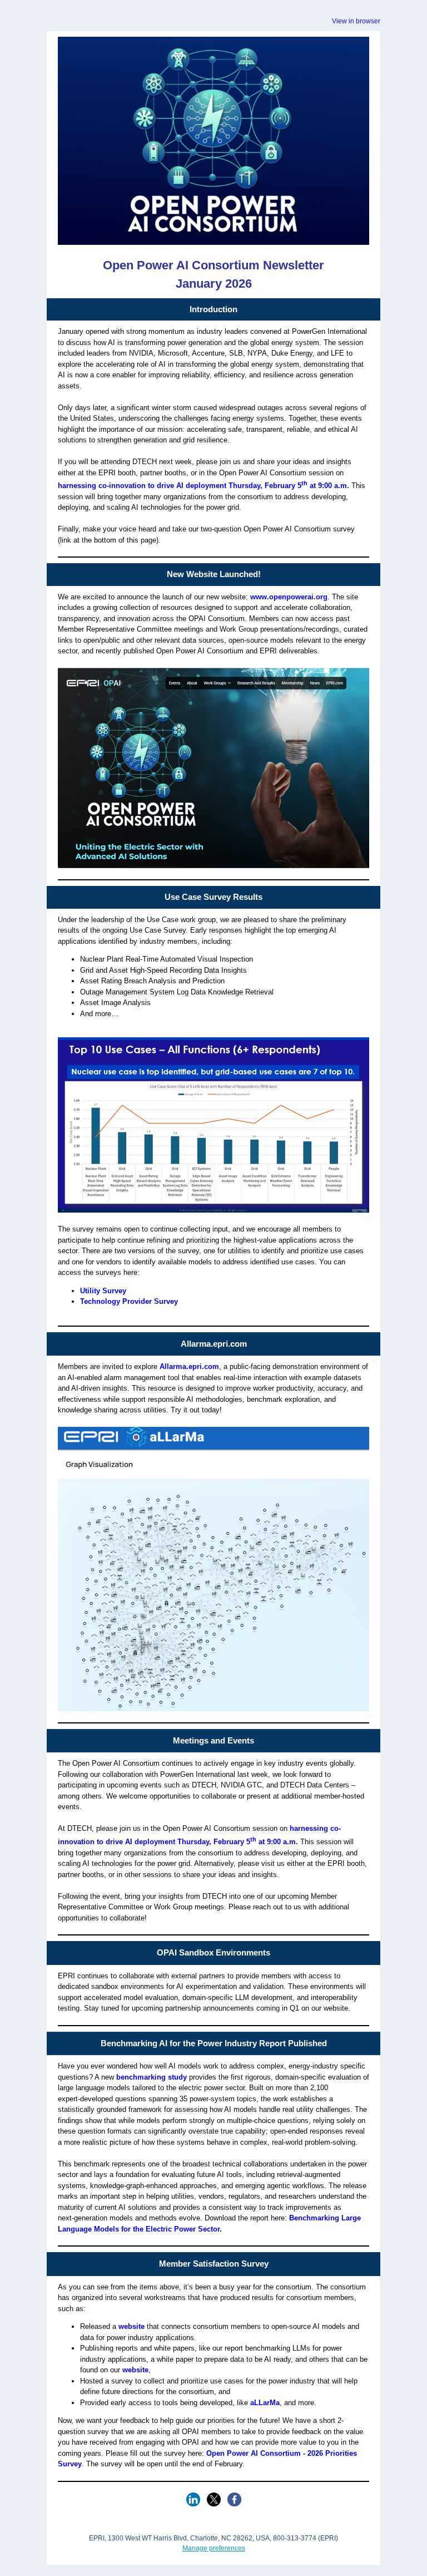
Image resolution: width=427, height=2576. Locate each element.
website (131, 2326)
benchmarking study (152, 2077)
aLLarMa (265, 2403)
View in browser (356, 21)
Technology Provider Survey (129, 1301)
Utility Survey (103, 1291)
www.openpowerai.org (289, 597)
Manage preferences (214, 2548)
